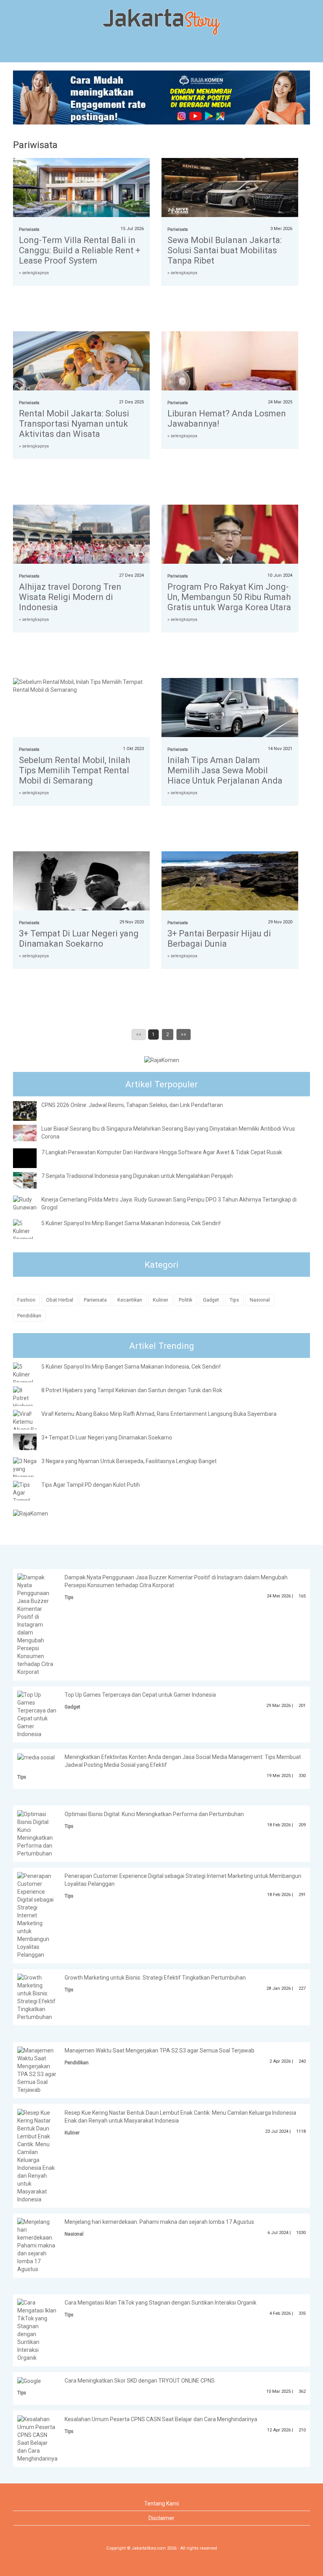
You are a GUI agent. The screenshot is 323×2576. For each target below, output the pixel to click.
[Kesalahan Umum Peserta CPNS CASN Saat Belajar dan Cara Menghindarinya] (37, 2438)
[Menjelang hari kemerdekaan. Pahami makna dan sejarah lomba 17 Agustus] (37, 2245)
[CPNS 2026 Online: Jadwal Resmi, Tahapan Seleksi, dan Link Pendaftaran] (31, 1111)
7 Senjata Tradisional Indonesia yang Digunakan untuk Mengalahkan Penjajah (137, 1176)
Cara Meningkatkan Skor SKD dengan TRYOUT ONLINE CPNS (140, 2381)
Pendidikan (29, 1316)
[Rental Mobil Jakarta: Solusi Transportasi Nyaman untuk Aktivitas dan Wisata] (81, 363)
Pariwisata (29, 229)
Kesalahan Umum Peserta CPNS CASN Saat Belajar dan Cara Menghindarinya (161, 2419)
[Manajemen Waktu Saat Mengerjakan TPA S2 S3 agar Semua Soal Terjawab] (37, 2070)
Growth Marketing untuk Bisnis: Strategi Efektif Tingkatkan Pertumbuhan (155, 1978)
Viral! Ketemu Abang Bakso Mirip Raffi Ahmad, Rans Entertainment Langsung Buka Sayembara (159, 1414)
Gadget (211, 1300)
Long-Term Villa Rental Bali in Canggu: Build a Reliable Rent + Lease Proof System (80, 250)
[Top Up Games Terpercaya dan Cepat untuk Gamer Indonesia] (37, 1714)
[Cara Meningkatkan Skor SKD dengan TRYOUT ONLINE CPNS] (29, 2381)
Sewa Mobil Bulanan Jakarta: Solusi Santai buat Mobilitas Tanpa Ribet (225, 250)
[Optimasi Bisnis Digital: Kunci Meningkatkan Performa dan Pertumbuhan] (37, 1833)
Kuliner (161, 1300)
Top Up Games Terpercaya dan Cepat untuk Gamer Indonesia (140, 1695)
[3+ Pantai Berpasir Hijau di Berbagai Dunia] (230, 883)
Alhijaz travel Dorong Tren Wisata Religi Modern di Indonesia (70, 597)
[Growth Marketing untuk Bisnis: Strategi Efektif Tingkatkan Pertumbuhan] (37, 1997)
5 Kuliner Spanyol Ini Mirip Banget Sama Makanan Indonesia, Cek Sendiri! (131, 1223)
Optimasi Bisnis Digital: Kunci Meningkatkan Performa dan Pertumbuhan (154, 1814)
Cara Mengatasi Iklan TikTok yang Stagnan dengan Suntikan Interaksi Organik (161, 2303)
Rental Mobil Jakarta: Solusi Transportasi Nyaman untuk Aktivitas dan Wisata (74, 424)
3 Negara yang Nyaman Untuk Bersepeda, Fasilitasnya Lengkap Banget (129, 1461)
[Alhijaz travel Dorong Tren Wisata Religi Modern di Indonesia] (81, 536)
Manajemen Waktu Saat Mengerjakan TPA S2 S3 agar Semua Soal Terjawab (160, 2050)
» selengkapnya (34, 273)
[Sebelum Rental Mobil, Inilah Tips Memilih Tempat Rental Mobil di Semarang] (81, 685)
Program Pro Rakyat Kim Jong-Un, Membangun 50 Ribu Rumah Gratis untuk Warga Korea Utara (229, 597)
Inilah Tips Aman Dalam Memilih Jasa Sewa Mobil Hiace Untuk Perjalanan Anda (225, 770)
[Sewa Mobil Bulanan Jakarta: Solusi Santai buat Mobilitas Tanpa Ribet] (230, 189)
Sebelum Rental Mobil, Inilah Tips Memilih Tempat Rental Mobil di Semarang (74, 770)
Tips (234, 1300)
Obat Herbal (60, 1300)
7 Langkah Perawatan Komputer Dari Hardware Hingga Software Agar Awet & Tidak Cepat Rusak (162, 1152)
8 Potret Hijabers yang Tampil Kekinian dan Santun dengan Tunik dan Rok (132, 1390)
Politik (186, 1300)
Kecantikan (130, 1300)
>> (184, 1034)
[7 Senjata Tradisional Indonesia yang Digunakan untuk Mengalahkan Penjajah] (31, 1180)
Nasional (260, 1300)
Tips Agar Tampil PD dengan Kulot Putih (91, 1485)
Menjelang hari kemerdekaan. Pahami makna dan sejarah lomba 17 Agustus (159, 2222)
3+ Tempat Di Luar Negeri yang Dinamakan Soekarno (79, 939)
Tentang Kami (161, 2504)
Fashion (26, 1300)
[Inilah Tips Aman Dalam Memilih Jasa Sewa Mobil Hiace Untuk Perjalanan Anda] (230, 709)
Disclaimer (161, 2518)
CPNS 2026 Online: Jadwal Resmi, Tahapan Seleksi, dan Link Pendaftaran (132, 1105)
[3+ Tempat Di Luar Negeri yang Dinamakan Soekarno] (81, 883)
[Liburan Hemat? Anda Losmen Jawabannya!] (230, 372)
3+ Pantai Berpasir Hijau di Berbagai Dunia (219, 939)
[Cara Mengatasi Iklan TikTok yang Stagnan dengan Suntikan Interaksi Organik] (37, 2330)
